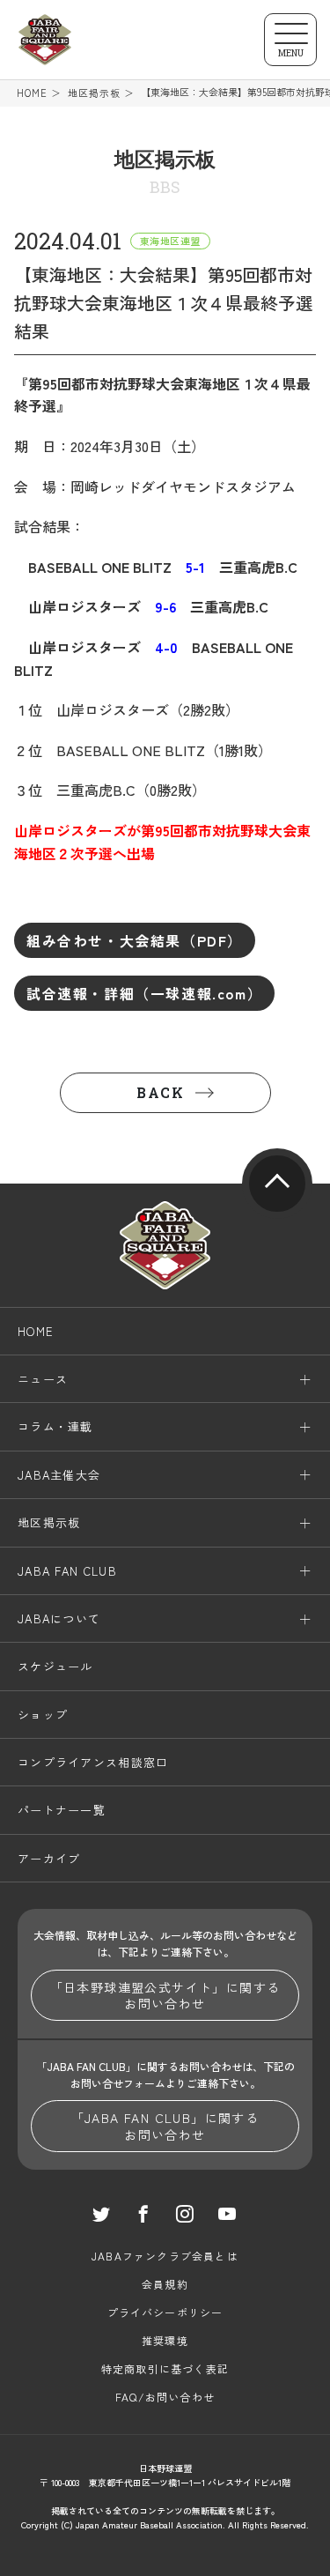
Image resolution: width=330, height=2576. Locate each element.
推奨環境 (165, 2340)
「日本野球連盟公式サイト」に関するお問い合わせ (165, 1995)
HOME (32, 93)
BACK (160, 1092)
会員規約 (165, 2284)
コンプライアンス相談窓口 (93, 1762)
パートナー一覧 (62, 1810)
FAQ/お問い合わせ (165, 2397)
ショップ (43, 1715)
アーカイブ (49, 1858)
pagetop (277, 1184)
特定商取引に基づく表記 (165, 2368)
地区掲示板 (95, 93)
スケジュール (55, 1666)
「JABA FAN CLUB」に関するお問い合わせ (165, 2126)
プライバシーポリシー (165, 2312)
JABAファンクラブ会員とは (165, 2256)
